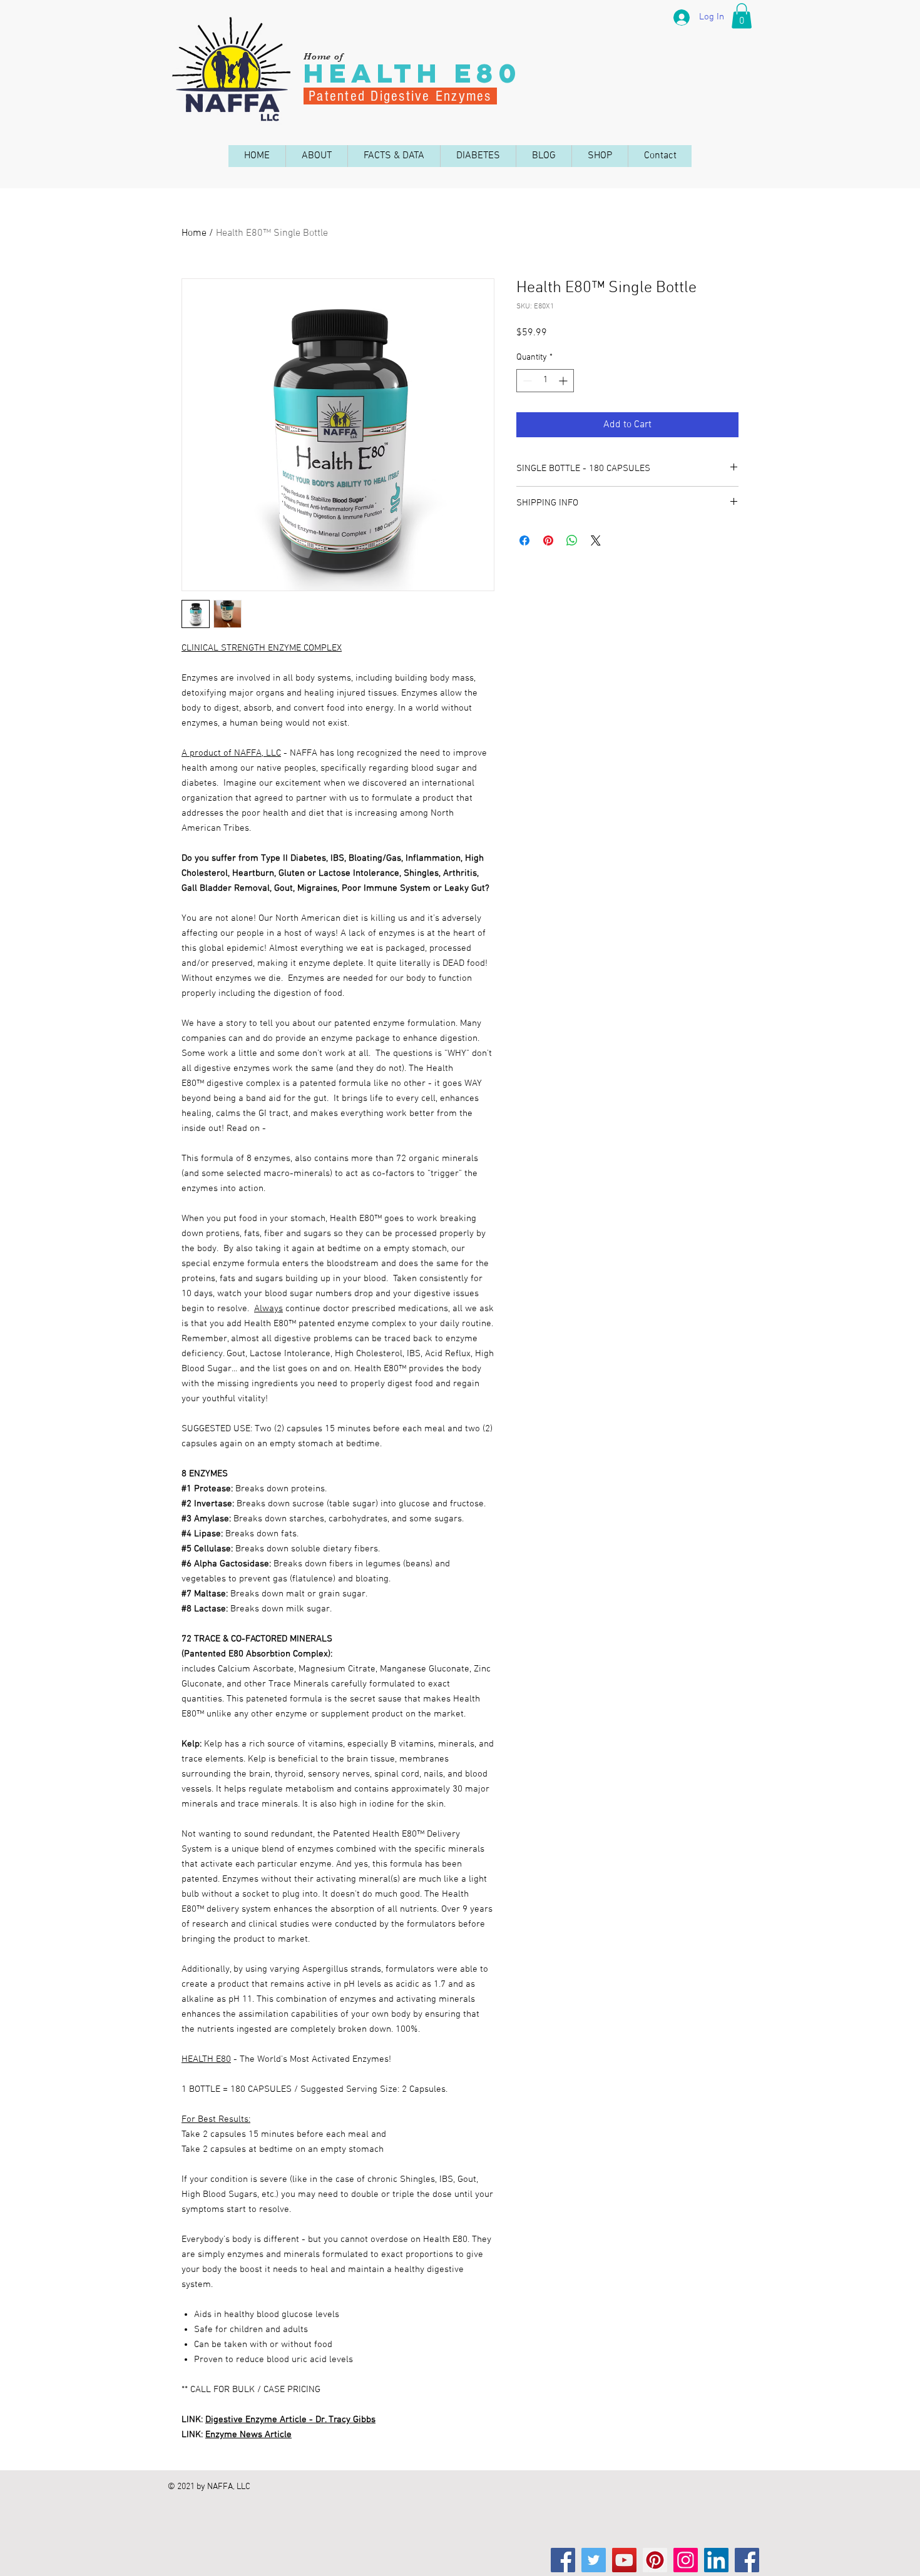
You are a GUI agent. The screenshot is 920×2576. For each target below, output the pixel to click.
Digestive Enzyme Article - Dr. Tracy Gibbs (290, 2420)
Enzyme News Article (248, 2435)
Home (194, 233)
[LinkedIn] (716, 2560)
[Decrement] (526, 381)
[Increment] (564, 381)
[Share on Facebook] (524, 540)
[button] (742, 16)
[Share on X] (596, 540)
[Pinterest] (655, 2560)
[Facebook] (563, 2560)
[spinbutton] (545, 381)
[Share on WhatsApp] (572, 540)
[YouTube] (624, 2560)
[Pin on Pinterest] (548, 540)
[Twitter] (594, 2560)
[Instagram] (686, 2560)
